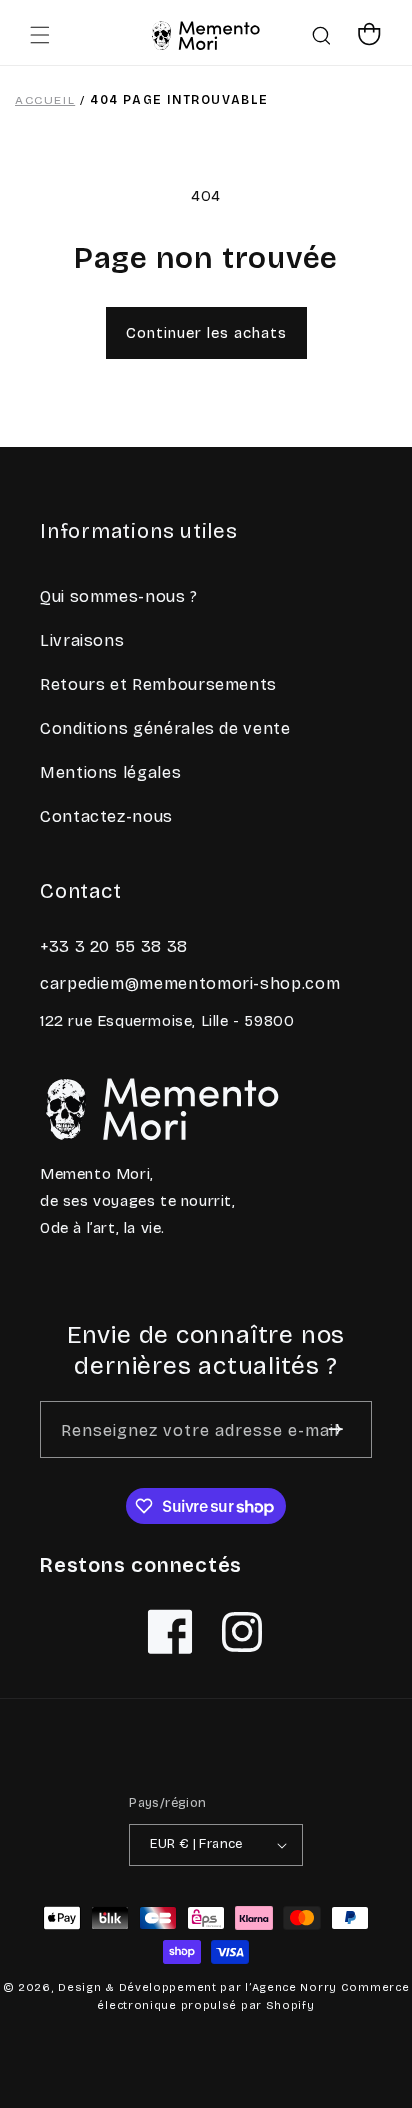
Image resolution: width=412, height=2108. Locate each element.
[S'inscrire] (335, 1429)
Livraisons (82, 640)
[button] (40, 35)
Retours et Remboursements (158, 684)
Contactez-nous (106, 816)
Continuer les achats (206, 333)
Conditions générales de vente (165, 728)
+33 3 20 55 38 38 (114, 946)
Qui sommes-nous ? (119, 596)
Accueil (45, 100)
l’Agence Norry (291, 1987)
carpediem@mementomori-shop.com (190, 983)
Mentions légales (110, 772)
